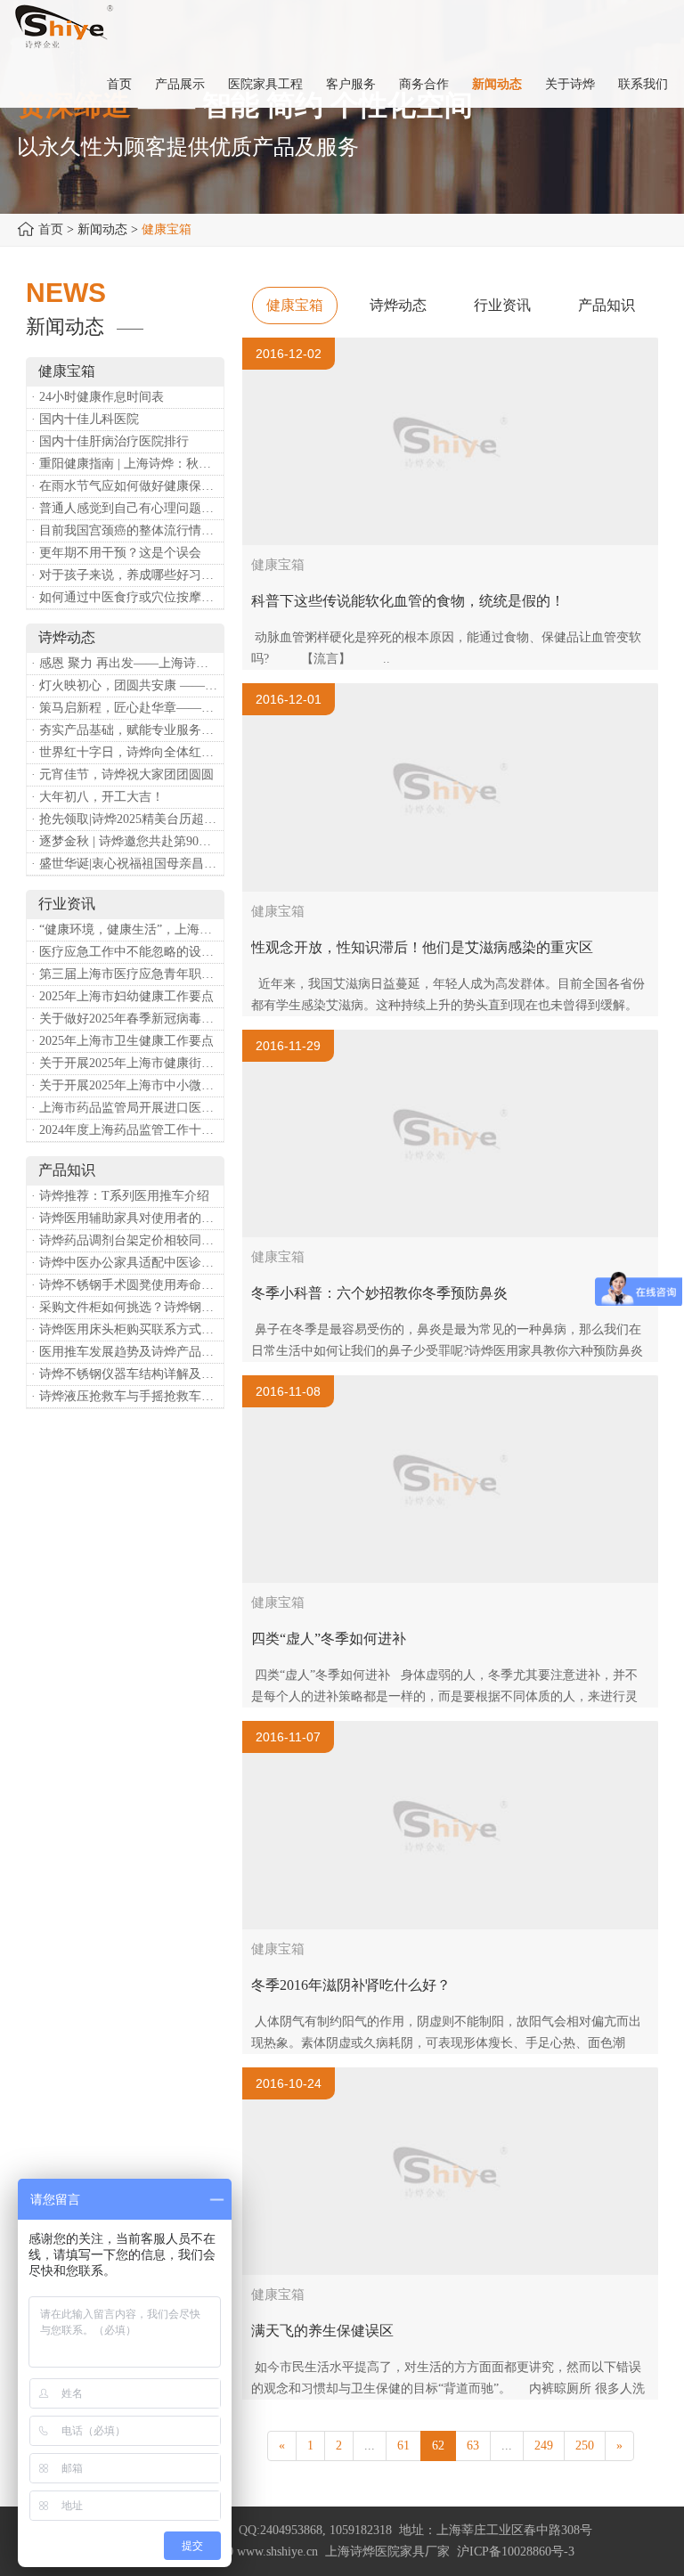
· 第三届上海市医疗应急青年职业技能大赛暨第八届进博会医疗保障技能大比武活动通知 (127, 974)
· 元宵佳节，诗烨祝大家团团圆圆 (122, 774)
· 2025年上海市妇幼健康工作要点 (122, 996)
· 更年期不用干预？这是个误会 (116, 553)
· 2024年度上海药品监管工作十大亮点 (127, 1130)
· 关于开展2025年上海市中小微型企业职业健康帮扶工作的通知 (127, 1085)
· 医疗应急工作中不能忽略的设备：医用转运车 (127, 952)
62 (438, 2446)
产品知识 (607, 305)
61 (403, 2446)
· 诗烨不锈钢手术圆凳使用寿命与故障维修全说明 (127, 1285)
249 (544, 2446)
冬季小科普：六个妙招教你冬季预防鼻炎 (379, 1293)
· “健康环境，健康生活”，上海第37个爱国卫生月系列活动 (127, 929)
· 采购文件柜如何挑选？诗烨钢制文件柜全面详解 (127, 1307)
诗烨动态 (398, 305)
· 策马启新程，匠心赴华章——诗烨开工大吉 (127, 708)
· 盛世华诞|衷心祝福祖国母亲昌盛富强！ (127, 864)
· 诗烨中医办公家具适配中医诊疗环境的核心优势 (127, 1263)
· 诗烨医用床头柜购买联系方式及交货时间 (127, 1329)
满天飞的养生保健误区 (322, 2331)
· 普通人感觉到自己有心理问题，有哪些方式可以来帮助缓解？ (127, 508)
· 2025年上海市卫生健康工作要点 (122, 1041)
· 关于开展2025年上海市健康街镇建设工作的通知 (127, 1063)
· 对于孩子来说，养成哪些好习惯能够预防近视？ (127, 575)
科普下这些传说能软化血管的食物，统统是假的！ (408, 601)
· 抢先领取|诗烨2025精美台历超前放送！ (127, 819)
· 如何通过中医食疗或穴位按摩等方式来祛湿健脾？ (127, 597)
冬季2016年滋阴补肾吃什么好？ (351, 1985)
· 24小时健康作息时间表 (98, 397)
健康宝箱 (295, 305)
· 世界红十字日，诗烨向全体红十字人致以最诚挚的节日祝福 (127, 752)
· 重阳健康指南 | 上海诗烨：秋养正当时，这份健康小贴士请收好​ (127, 464)
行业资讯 (502, 305)
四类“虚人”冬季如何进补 (329, 1639)
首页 (51, 229)
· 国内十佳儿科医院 (85, 419)
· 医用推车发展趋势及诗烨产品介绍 (127, 1352)
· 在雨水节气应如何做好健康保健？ (127, 486)
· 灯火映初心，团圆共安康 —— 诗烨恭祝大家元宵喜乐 (127, 685)
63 (473, 2446)
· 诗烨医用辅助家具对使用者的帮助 (127, 1218)
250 (585, 2446)
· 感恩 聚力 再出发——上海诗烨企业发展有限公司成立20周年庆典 (127, 663)
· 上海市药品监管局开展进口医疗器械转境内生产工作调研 (127, 1108)
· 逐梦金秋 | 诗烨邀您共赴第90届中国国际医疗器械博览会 (127, 841)
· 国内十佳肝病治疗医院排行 (110, 441)
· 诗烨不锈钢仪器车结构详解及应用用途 (127, 1374)
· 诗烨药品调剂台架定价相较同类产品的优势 (127, 1240)
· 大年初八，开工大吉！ (98, 797)
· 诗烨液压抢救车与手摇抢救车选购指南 (127, 1396)
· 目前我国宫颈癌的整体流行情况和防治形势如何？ (127, 530)
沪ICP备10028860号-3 (516, 2552)
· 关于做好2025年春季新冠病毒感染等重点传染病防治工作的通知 (127, 1019)
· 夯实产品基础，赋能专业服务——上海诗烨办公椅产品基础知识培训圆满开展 (127, 730)
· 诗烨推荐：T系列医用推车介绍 (120, 1196)
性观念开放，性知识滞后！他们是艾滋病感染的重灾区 (422, 947)
